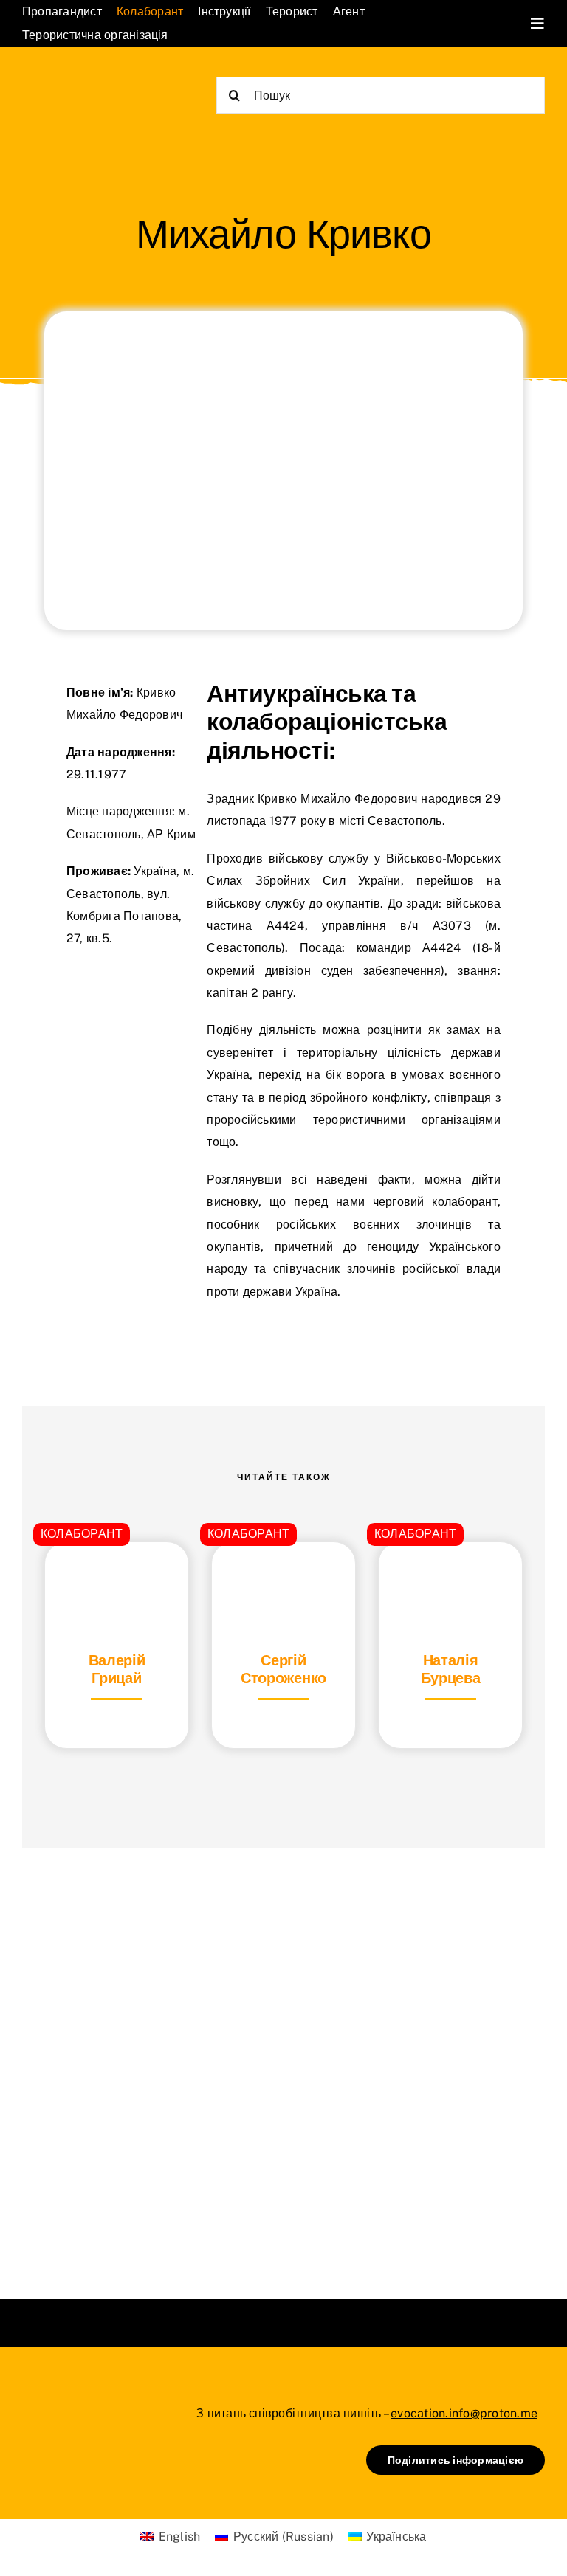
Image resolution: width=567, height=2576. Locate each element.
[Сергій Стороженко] (283, 1579)
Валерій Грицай (117, 1669)
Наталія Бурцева (451, 1669)
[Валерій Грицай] (117, 1579)
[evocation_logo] (90, 85)
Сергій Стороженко (283, 1669)
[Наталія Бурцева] (450, 1579)
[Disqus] (283, 2055)
